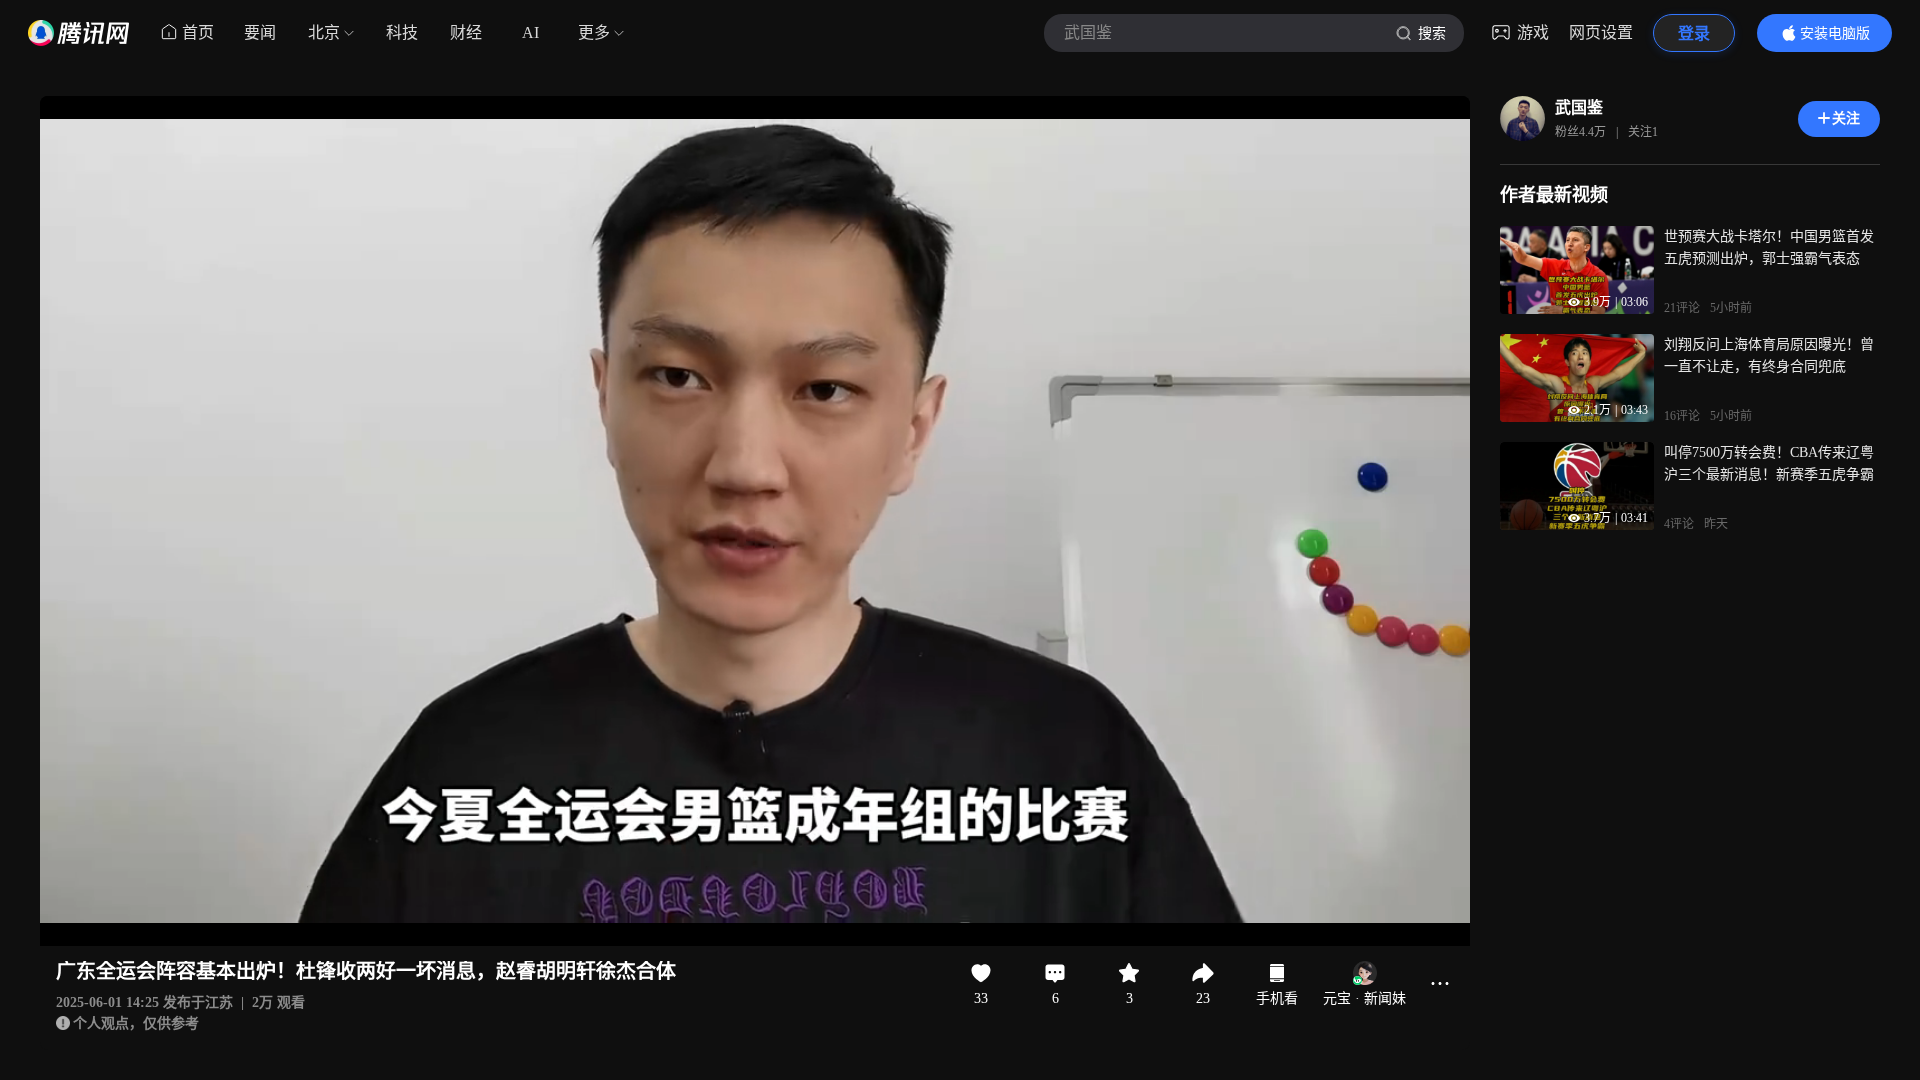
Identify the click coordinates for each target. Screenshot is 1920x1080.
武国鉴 (1579, 107)
